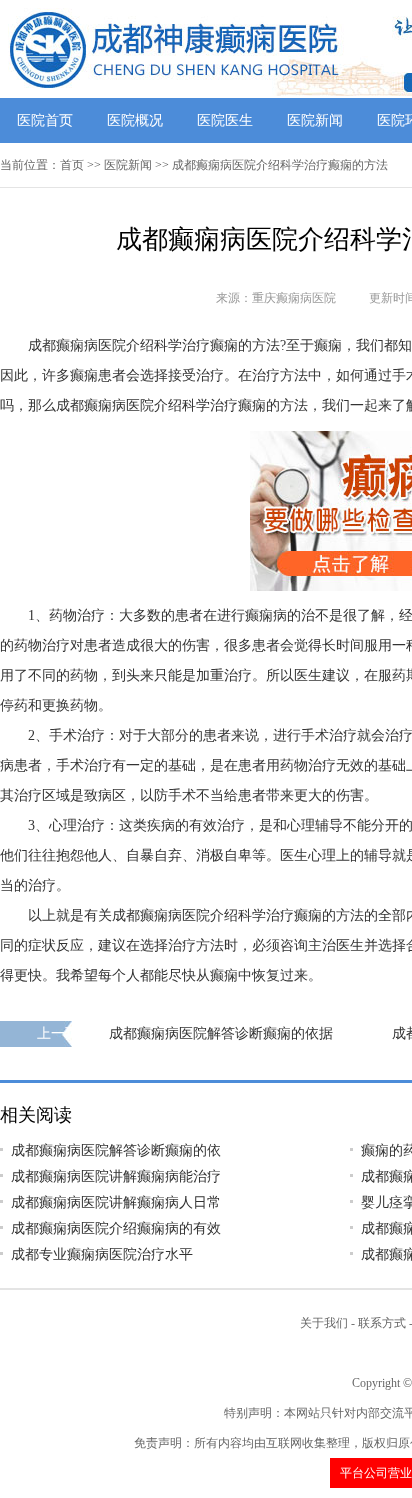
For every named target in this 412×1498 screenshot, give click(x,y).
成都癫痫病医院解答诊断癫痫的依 (116, 1150)
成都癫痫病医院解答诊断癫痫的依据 (221, 1033)
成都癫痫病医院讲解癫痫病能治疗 (116, 1176)
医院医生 (225, 120)
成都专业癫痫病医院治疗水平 (102, 1254)
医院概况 (135, 120)
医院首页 (45, 120)
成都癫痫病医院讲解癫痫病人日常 (116, 1202)
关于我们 (324, 1323)
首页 (72, 165)
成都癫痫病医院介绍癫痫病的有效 (116, 1228)
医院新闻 (315, 120)
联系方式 (382, 1323)
